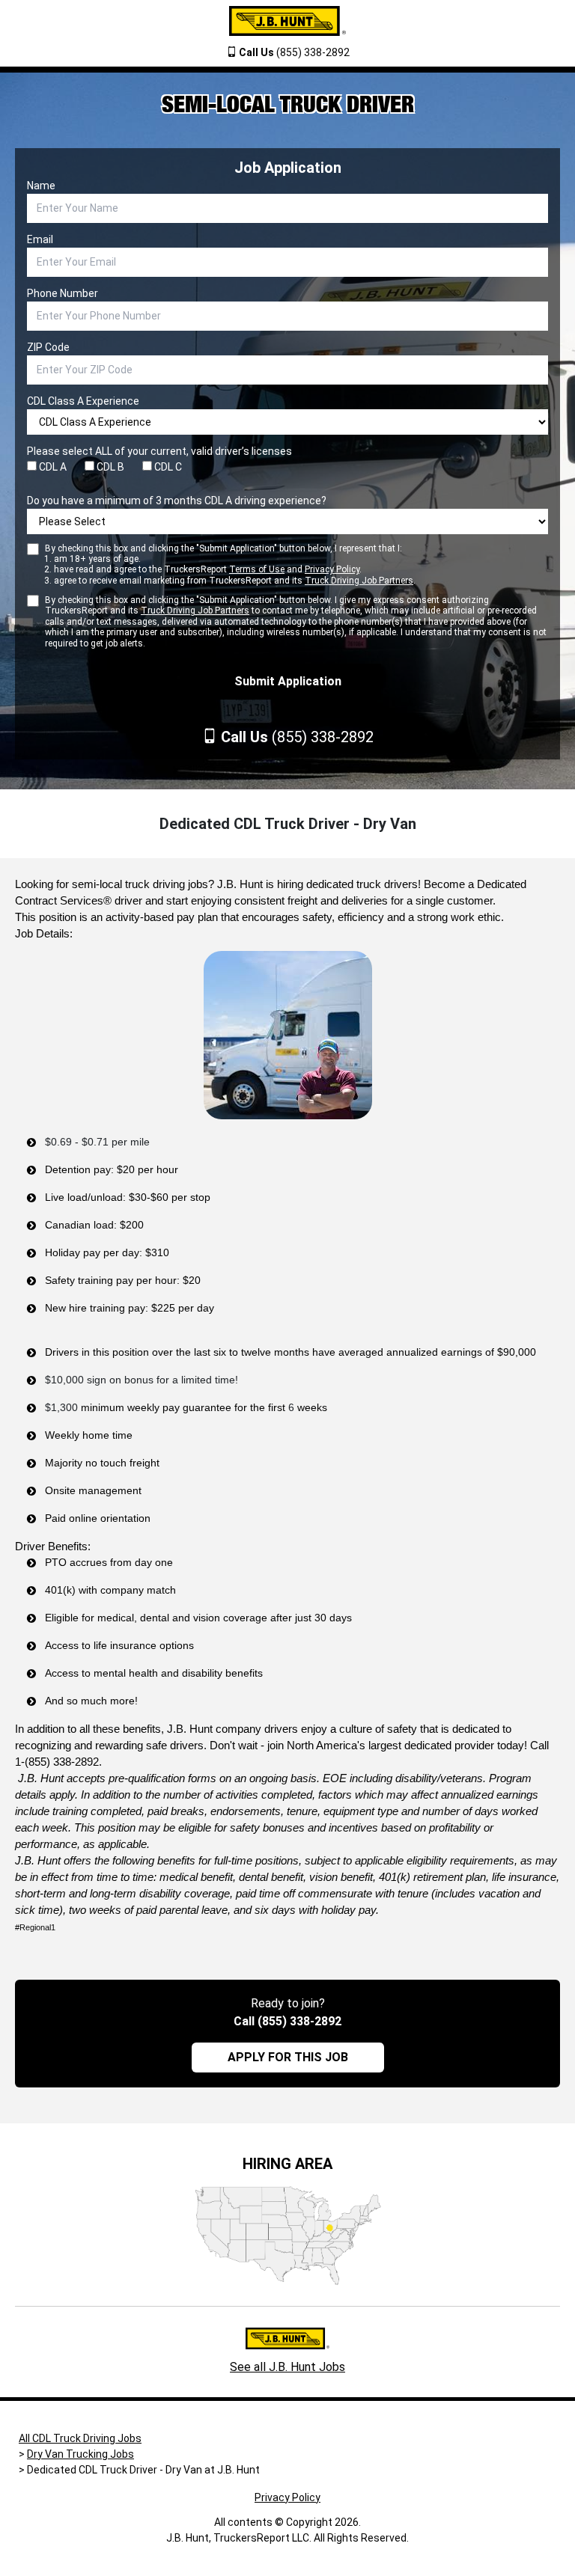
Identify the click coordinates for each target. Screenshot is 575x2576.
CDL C (167, 467)
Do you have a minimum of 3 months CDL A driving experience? (177, 501)
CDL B (109, 467)
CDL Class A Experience (83, 401)
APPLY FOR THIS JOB (288, 2057)
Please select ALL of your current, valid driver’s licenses (159, 451)
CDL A (52, 467)
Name (41, 186)
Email (40, 239)
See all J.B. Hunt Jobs (287, 2367)
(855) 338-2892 (294, 52)
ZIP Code (48, 347)
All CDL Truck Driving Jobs (80, 2438)
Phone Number (63, 293)
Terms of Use (257, 569)
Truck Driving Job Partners (359, 581)
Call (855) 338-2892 (287, 2021)
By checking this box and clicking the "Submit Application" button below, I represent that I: (230, 565)
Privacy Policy (332, 569)
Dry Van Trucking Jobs (80, 2454)
